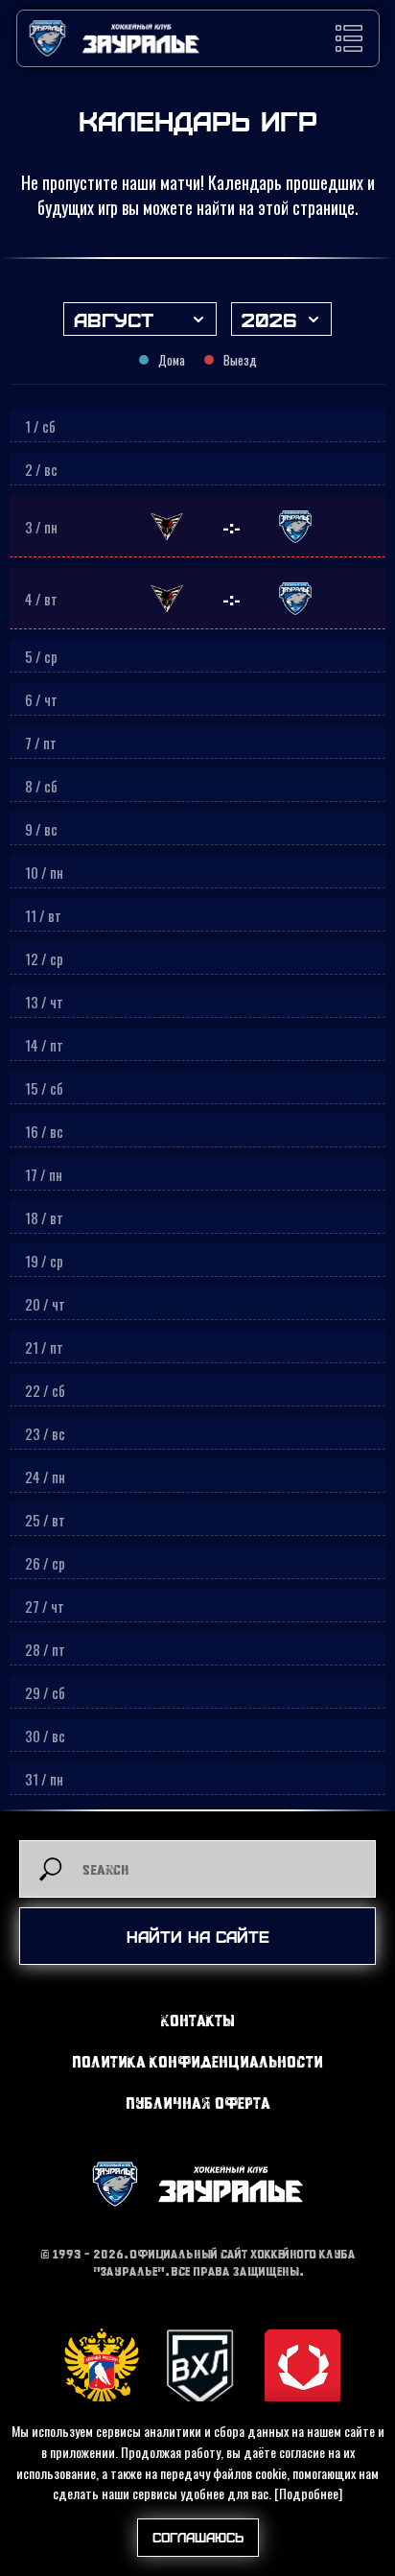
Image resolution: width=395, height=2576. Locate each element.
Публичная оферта (198, 2103)
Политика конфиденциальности (197, 2061)
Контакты (198, 2020)
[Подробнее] (308, 2493)
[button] (349, 38)
